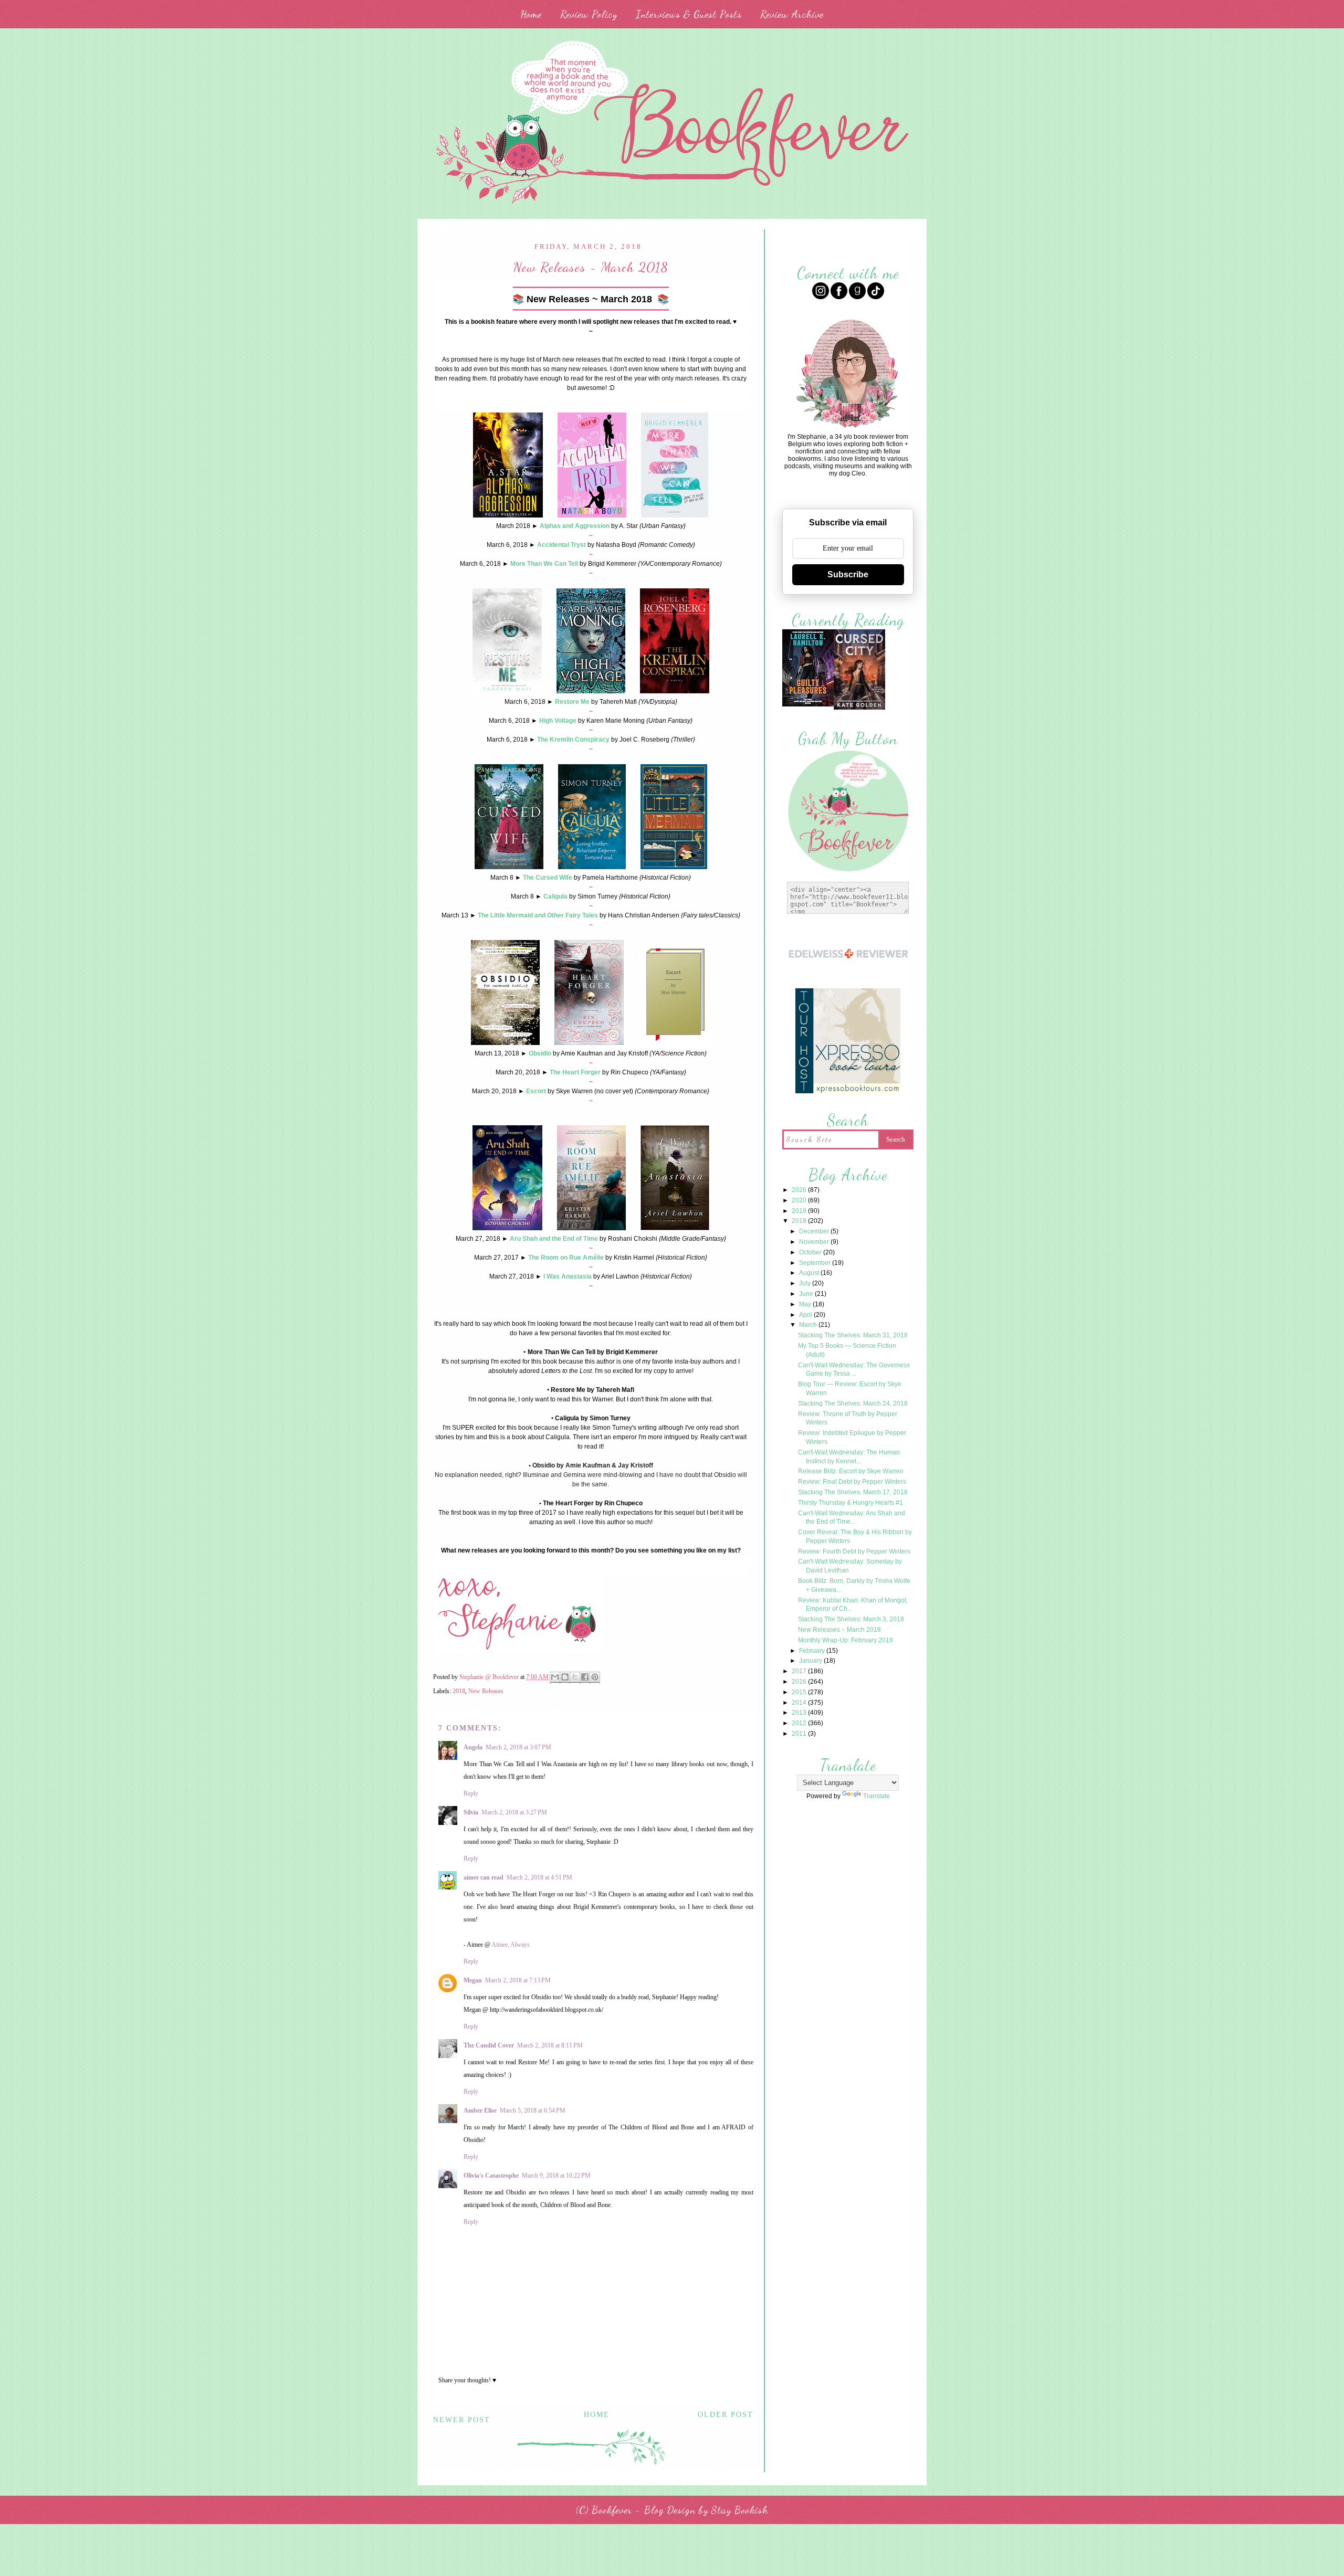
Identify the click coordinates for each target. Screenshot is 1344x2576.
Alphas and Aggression (575, 526)
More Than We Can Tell (544, 564)
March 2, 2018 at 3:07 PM (518, 1747)
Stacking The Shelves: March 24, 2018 (853, 1403)
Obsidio (540, 1053)
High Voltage (558, 721)
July (806, 1283)
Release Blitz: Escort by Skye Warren (851, 1471)
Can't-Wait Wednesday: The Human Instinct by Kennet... (849, 1457)
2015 (800, 1692)
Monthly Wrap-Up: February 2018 (846, 1640)
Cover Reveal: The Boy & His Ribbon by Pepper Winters (855, 1537)
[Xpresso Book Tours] (848, 1092)
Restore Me (572, 702)
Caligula (555, 896)
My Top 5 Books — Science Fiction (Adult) (847, 1350)
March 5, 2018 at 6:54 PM (533, 2110)
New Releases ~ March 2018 (839, 1630)
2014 (800, 1703)
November (815, 1242)
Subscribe (848, 574)
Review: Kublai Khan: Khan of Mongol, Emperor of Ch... (853, 1605)
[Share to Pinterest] (595, 1678)
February (813, 1651)
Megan (473, 1980)
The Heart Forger (575, 1072)
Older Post (726, 2415)
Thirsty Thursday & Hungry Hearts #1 (850, 1503)
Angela (473, 1747)
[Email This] (555, 1678)
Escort (536, 1091)
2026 (800, 1190)
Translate (876, 1796)
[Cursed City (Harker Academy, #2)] (859, 708)
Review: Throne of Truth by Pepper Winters (848, 1418)
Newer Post (462, 2420)
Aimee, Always (511, 1945)
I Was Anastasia (568, 1276)
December (815, 1231)
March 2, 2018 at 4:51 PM (539, 1877)
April (806, 1315)
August (810, 1273)
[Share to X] (575, 1678)
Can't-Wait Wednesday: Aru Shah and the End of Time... (852, 1518)
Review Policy (589, 14)
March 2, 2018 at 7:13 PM (518, 1980)
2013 (800, 1713)
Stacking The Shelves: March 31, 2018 (853, 1335)
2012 (800, 1723)
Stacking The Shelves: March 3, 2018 (851, 1619)
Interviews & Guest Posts (689, 14)
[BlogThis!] (565, 1678)
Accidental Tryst (561, 545)
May (806, 1304)
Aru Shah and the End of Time (554, 1239)
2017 (800, 1671)
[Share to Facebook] (585, 1678)
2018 (459, 1691)
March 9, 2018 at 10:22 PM (556, 2176)
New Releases (486, 1691)
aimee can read (484, 1877)
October (811, 1252)
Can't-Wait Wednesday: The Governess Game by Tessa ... (854, 1370)
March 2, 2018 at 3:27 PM (514, 1812)
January (811, 1661)
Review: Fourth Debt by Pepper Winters (854, 1551)
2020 (800, 1200)
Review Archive (792, 14)
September (816, 1263)
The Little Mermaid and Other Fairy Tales (538, 915)
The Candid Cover (489, 2045)
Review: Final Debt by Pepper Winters (852, 1482)
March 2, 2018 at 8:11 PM (550, 2045)
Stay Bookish (740, 2510)
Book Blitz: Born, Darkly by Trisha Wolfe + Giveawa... (854, 1585)
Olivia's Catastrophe (491, 2176)
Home (531, 14)
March (809, 1325)
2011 (800, 1734)
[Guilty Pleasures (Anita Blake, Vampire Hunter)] (808, 705)
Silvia (471, 1812)
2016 (800, 1682)
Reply (471, 1793)
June (807, 1294)
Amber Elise (480, 2110)
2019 (800, 1211)
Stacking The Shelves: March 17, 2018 (853, 1492)
